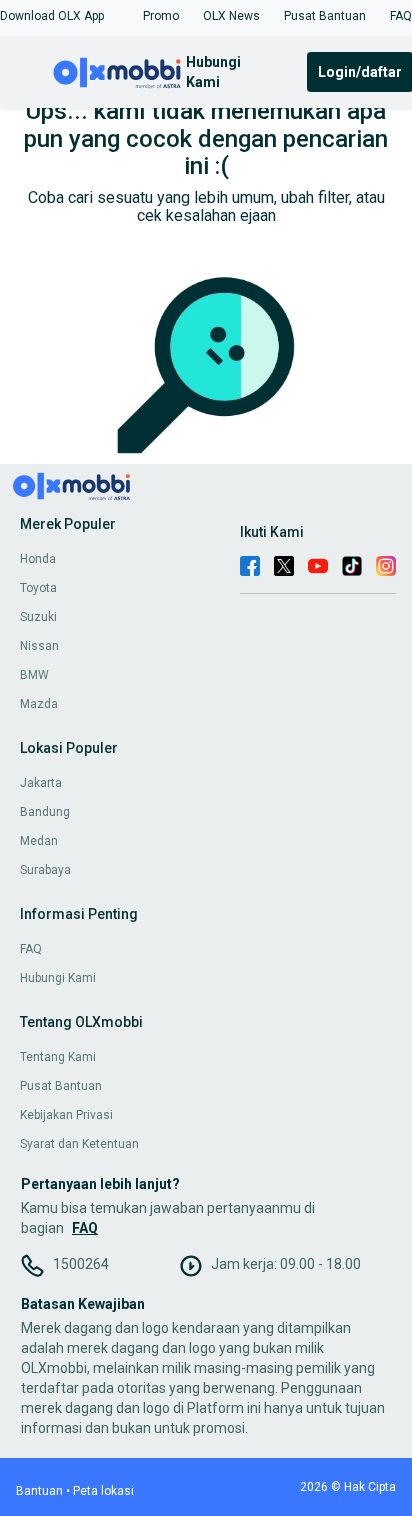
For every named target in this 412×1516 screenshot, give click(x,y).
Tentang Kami (58, 1057)
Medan (39, 841)
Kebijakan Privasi (66, 1115)
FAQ (31, 949)
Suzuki (38, 617)
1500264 (81, 1264)
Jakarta (41, 783)
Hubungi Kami (58, 978)
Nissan (39, 646)
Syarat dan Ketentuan (79, 1144)
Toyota (38, 588)
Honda (38, 559)
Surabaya (45, 870)
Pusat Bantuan (61, 1086)
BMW (34, 675)
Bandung (45, 812)
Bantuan (39, 1491)
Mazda (39, 704)
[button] (52, 16)
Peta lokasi (103, 1491)
